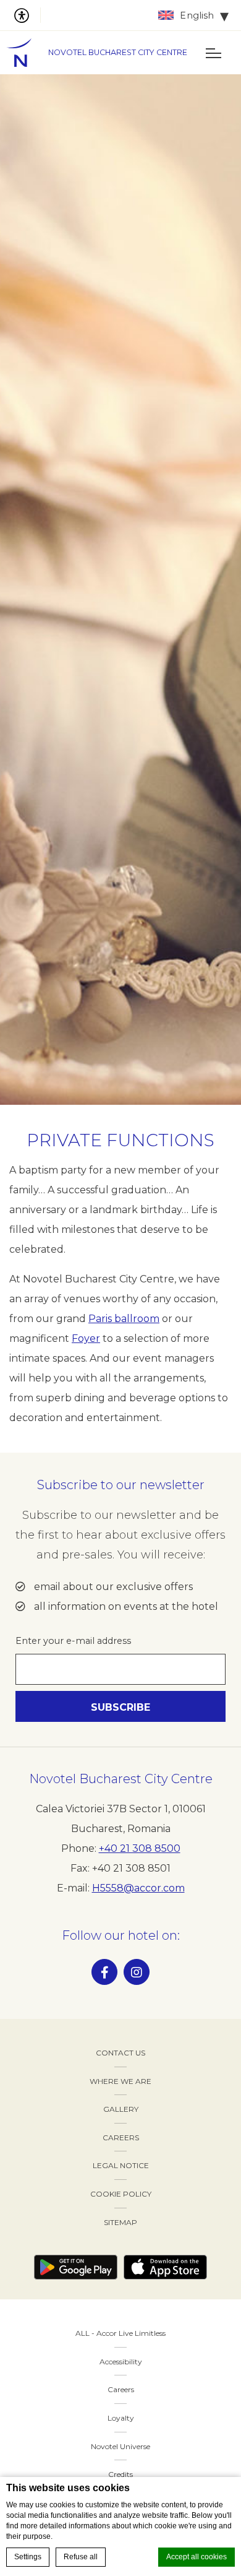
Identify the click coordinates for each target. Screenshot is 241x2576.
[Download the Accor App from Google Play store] (76, 2267)
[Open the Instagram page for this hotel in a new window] (137, 1972)
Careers (121, 2389)
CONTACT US (120, 2053)
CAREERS (121, 2137)
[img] (25, 53)
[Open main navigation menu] (213, 53)
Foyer (86, 1338)
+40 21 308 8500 (140, 1848)
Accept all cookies (197, 2557)
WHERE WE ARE (120, 2081)
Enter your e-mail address (73, 1641)
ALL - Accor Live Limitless (120, 2333)
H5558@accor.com (138, 1888)
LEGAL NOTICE (121, 2165)
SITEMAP (120, 2222)
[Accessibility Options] (27, 15)
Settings (28, 2557)
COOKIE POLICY (121, 2194)
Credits (120, 2474)
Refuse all (81, 2557)
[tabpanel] (120, 590)
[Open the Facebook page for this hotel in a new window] (104, 1972)
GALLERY (121, 2109)
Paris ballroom (124, 1319)
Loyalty (121, 2418)
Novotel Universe (120, 2446)
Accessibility (121, 2362)
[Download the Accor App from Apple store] (165, 2267)
